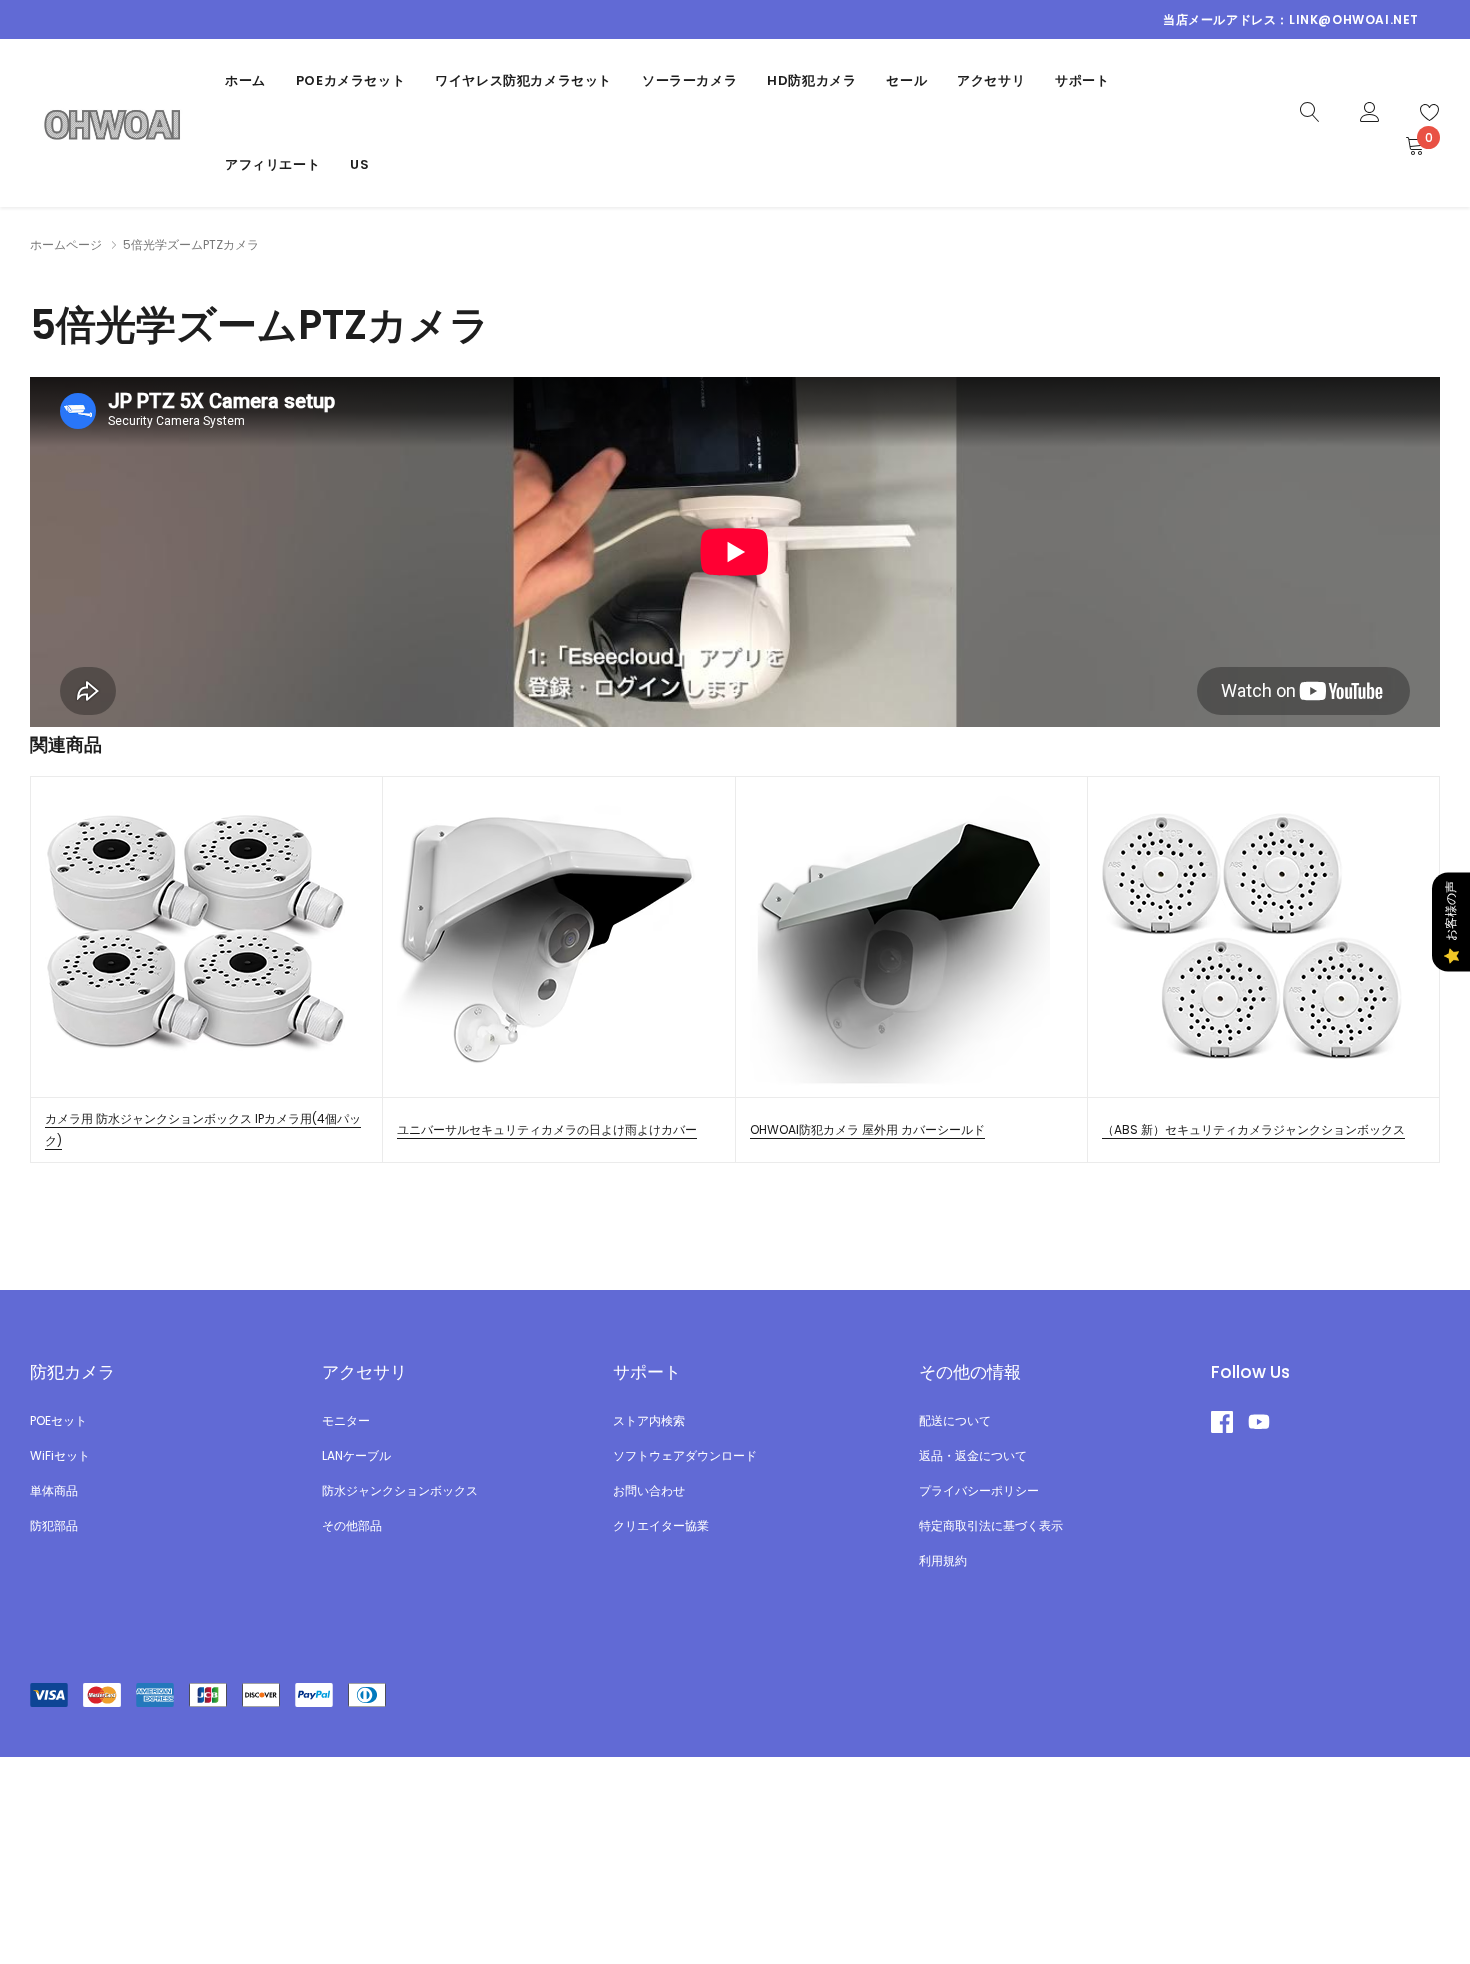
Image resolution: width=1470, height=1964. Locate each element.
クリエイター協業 (661, 1525)
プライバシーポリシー (979, 1490)
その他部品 (352, 1525)
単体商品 (54, 1490)
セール (906, 80)
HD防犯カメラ (811, 80)
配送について (955, 1420)
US (359, 164)
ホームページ (66, 244)
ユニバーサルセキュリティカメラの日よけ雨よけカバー (547, 1129)
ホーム (245, 80)
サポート (1082, 80)
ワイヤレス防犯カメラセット (523, 80)
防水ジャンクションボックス (400, 1490)
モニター (346, 1420)
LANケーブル (356, 1455)
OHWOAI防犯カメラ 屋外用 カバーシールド (867, 1129)
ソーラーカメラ (689, 80)
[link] (1310, 110)
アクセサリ (991, 80)
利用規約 (943, 1560)
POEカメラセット (350, 80)
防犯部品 (54, 1525)
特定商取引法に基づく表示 (991, 1525)
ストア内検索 (649, 1420)
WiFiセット (60, 1455)
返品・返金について (973, 1455)
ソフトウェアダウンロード (685, 1455)
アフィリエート (272, 164)
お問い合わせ (649, 1490)
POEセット (58, 1420)
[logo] (112, 122)
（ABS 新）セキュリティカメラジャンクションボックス (1253, 1129)
